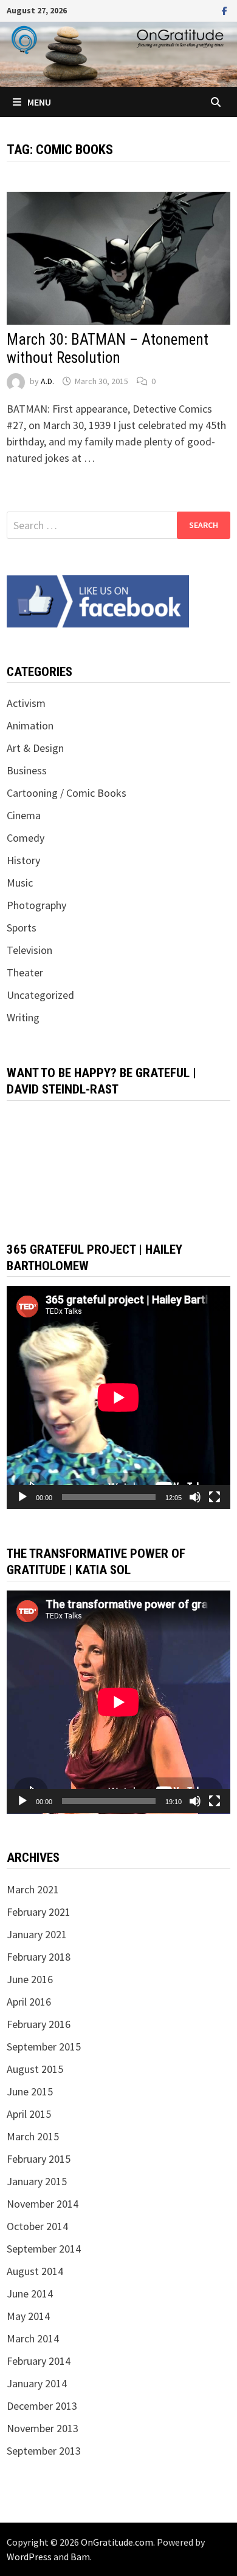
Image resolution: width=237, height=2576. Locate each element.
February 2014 (39, 2361)
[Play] (22, 1497)
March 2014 (33, 2338)
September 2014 (44, 2249)
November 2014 (43, 2204)
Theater (25, 972)
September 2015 (44, 2047)
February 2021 (39, 1912)
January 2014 (37, 2383)
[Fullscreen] (215, 1497)
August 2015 (35, 2069)
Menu (39, 102)
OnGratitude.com (117, 2542)
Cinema (24, 815)
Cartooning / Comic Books (67, 793)
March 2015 (33, 2136)
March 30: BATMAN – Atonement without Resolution (108, 349)
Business (27, 770)
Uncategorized (40, 995)
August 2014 (35, 2271)
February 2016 (39, 2024)
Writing (23, 1017)
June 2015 (30, 2091)
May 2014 (28, 2316)
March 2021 (33, 1889)
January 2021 (37, 1934)
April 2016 (29, 2002)
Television (29, 950)
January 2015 (37, 2181)
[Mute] (195, 1497)
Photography (36, 905)
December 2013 (42, 2406)
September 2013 (44, 2451)
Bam (80, 2557)
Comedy (26, 838)
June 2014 (30, 2294)
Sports (22, 928)
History (23, 860)
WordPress (29, 2557)
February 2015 (39, 2159)
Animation (30, 725)
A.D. (47, 381)
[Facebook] (225, 10)
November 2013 (43, 2428)
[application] (118, 1398)
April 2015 (29, 2114)
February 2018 (39, 1957)
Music (20, 883)
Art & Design (35, 748)
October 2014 (37, 2226)
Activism (26, 703)
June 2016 (30, 1979)
